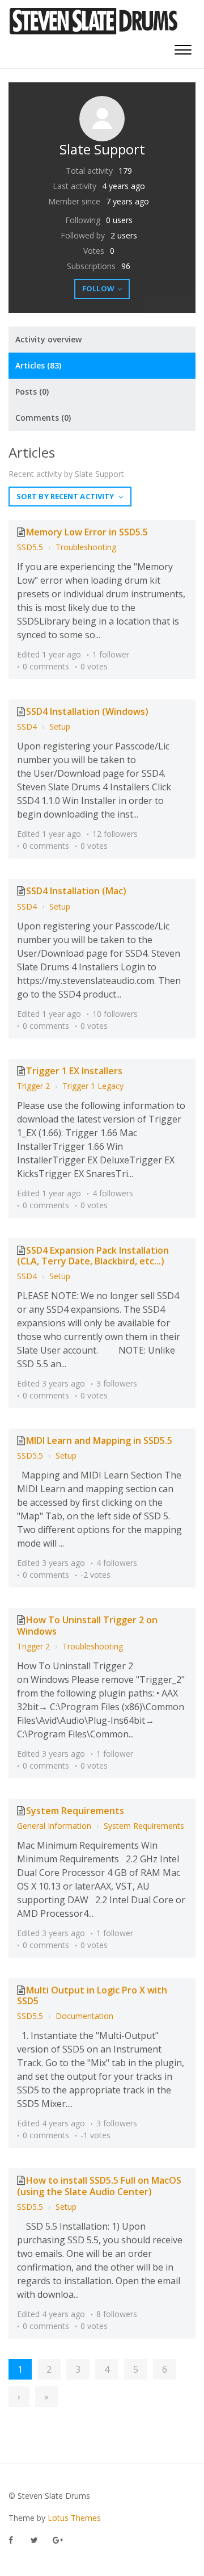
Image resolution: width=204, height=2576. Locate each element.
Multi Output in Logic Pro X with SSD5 (92, 1995)
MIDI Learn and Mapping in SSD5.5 (99, 1440)
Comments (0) (43, 418)
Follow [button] (98, 288)
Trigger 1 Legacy (93, 1086)
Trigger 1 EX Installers (74, 1071)
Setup (60, 726)
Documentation (84, 2016)
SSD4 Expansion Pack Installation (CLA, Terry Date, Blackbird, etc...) (93, 1256)
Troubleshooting (86, 547)
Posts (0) (32, 391)
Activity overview (48, 339)
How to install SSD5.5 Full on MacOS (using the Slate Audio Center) (99, 2186)
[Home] (94, 21)
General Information (54, 1826)
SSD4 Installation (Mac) (76, 891)
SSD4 (27, 726)
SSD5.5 (30, 547)
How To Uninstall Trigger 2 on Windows (87, 1625)
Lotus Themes (74, 2518)
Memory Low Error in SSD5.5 (87, 532)
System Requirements (75, 1811)
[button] (183, 49)
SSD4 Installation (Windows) (87, 711)
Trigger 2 (33, 1086)
